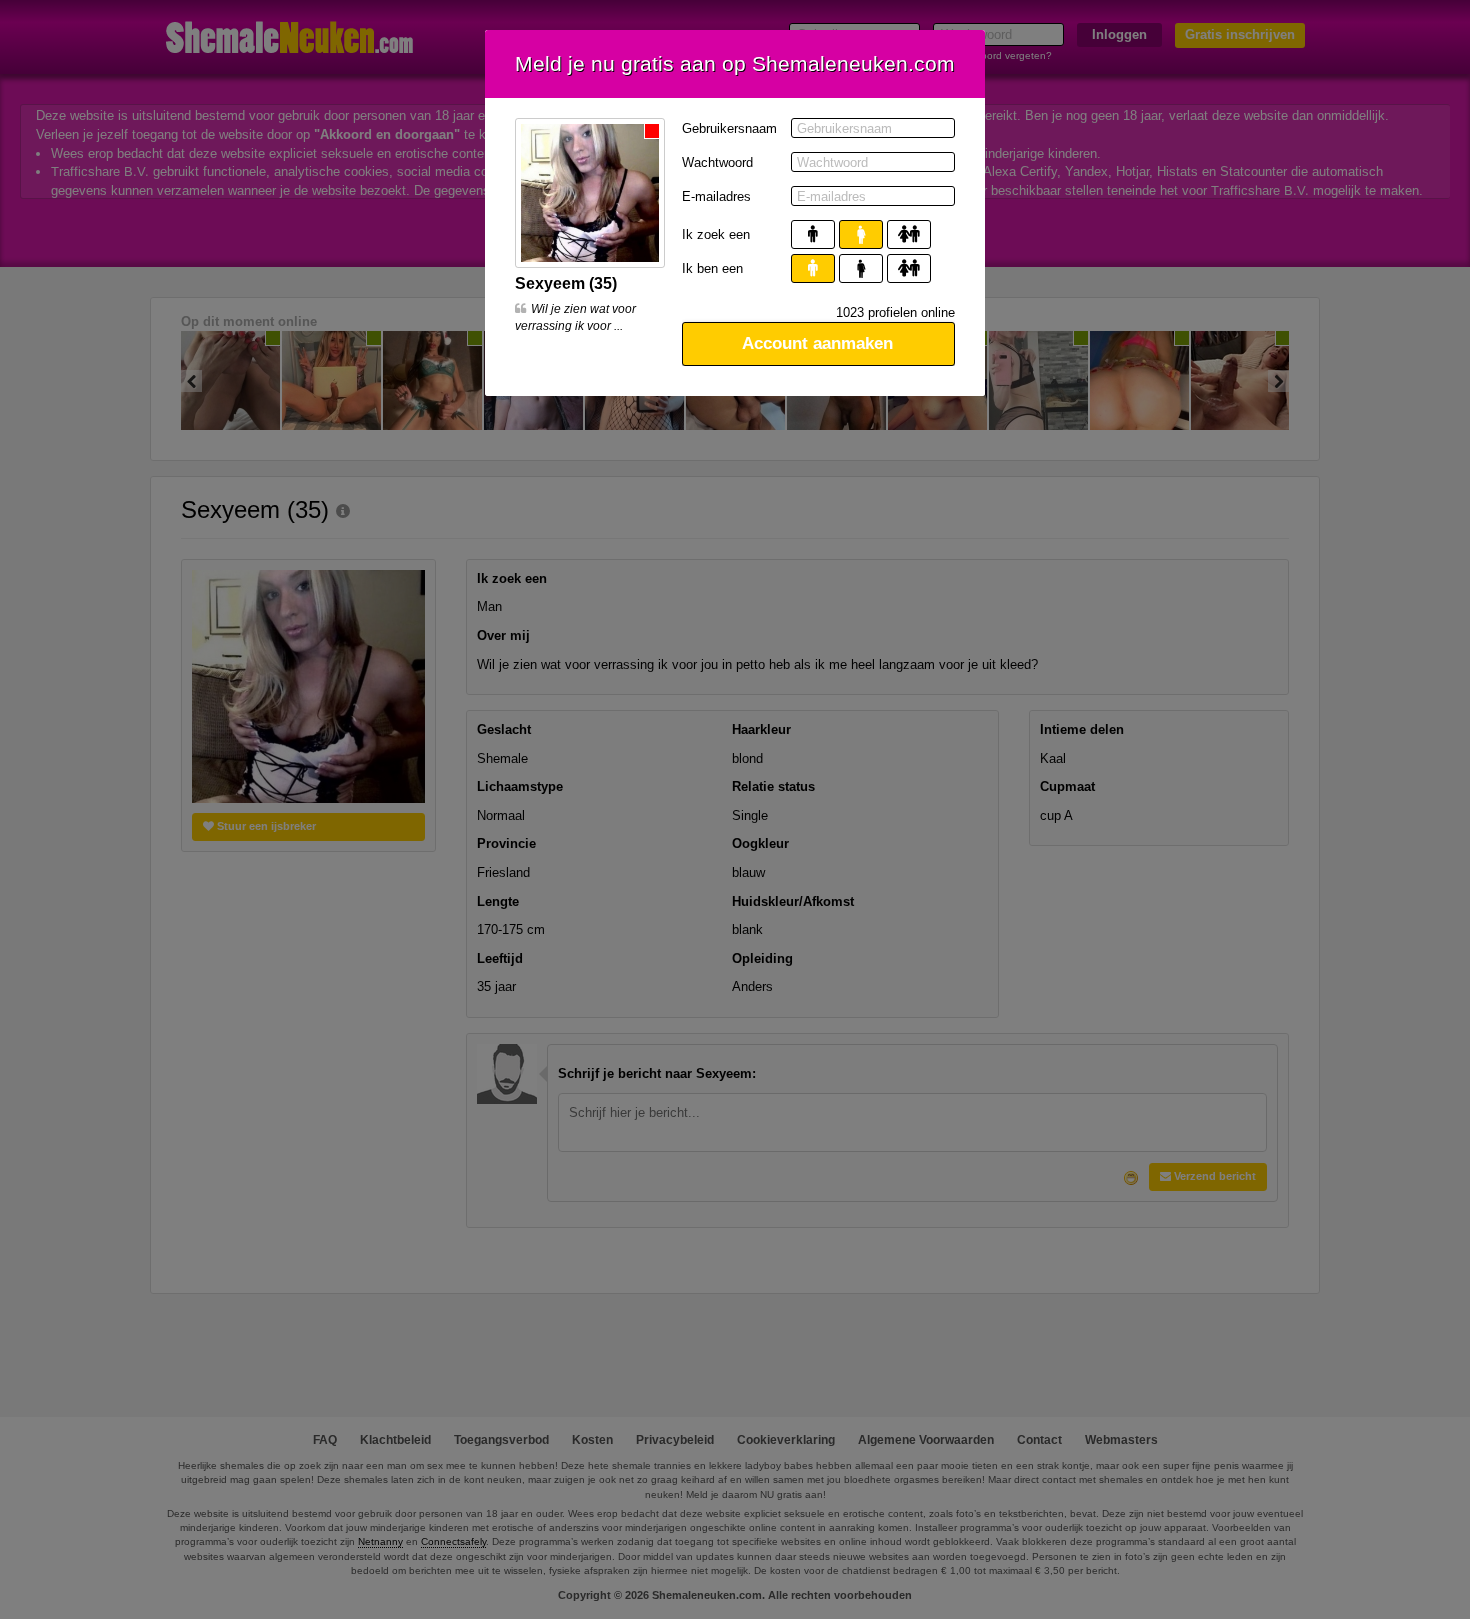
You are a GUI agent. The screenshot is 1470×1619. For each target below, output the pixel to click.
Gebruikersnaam (729, 128)
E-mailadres (716, 196)
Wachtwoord (717, 162)
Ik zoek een (716, 234)
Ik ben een (712, 268)
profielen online (895, 312)
